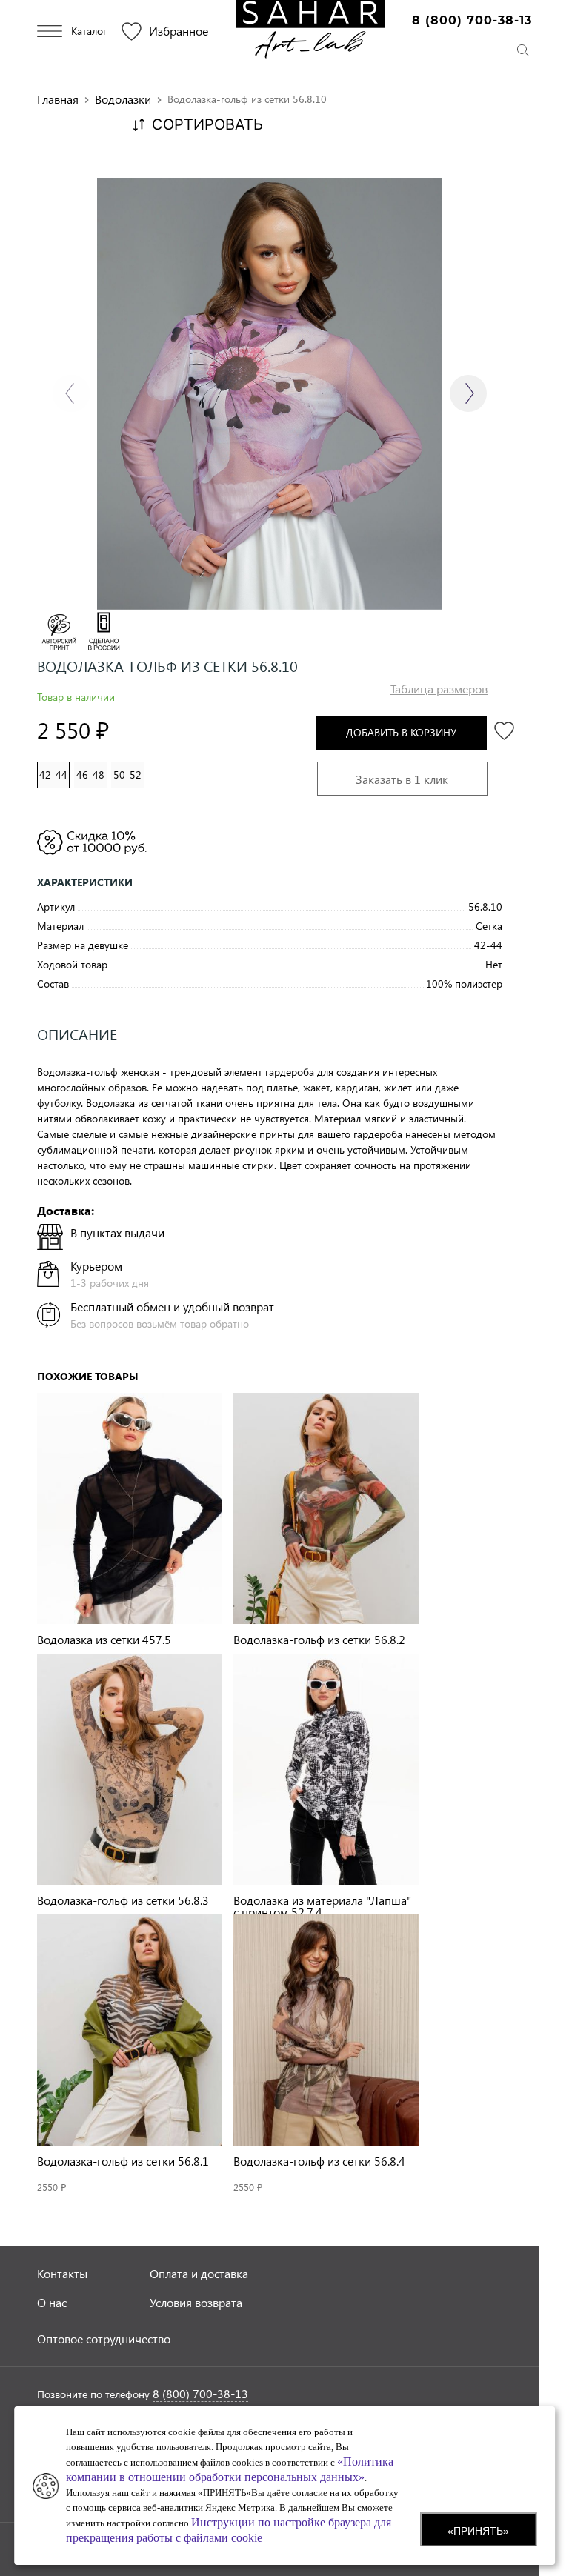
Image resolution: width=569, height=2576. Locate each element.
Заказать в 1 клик (402, 779)
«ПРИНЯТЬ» (478, 2531)
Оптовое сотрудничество (104, 2339)
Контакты (62, 2273)
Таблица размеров (439, 689)
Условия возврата (196, 2302)
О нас (52, 2302)
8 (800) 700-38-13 (472, 20)
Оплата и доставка (199, 2273)
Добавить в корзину (401, 732)
